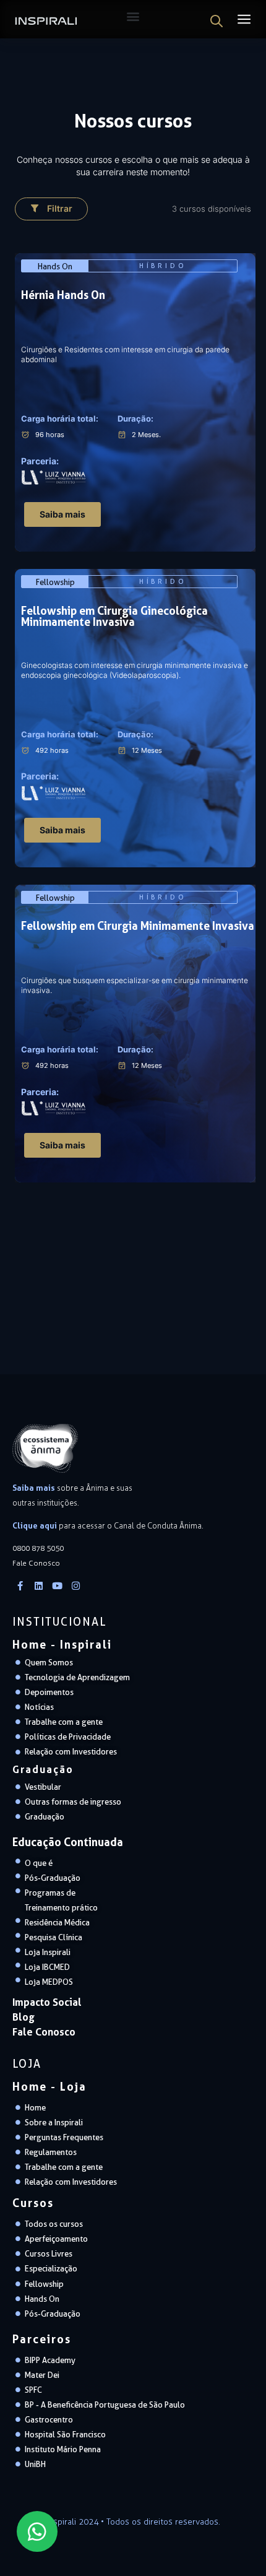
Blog (24, 2017)
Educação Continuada (68, 1842)
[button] (51, 209)
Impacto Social (47, 2002)
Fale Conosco (44, 2032)
